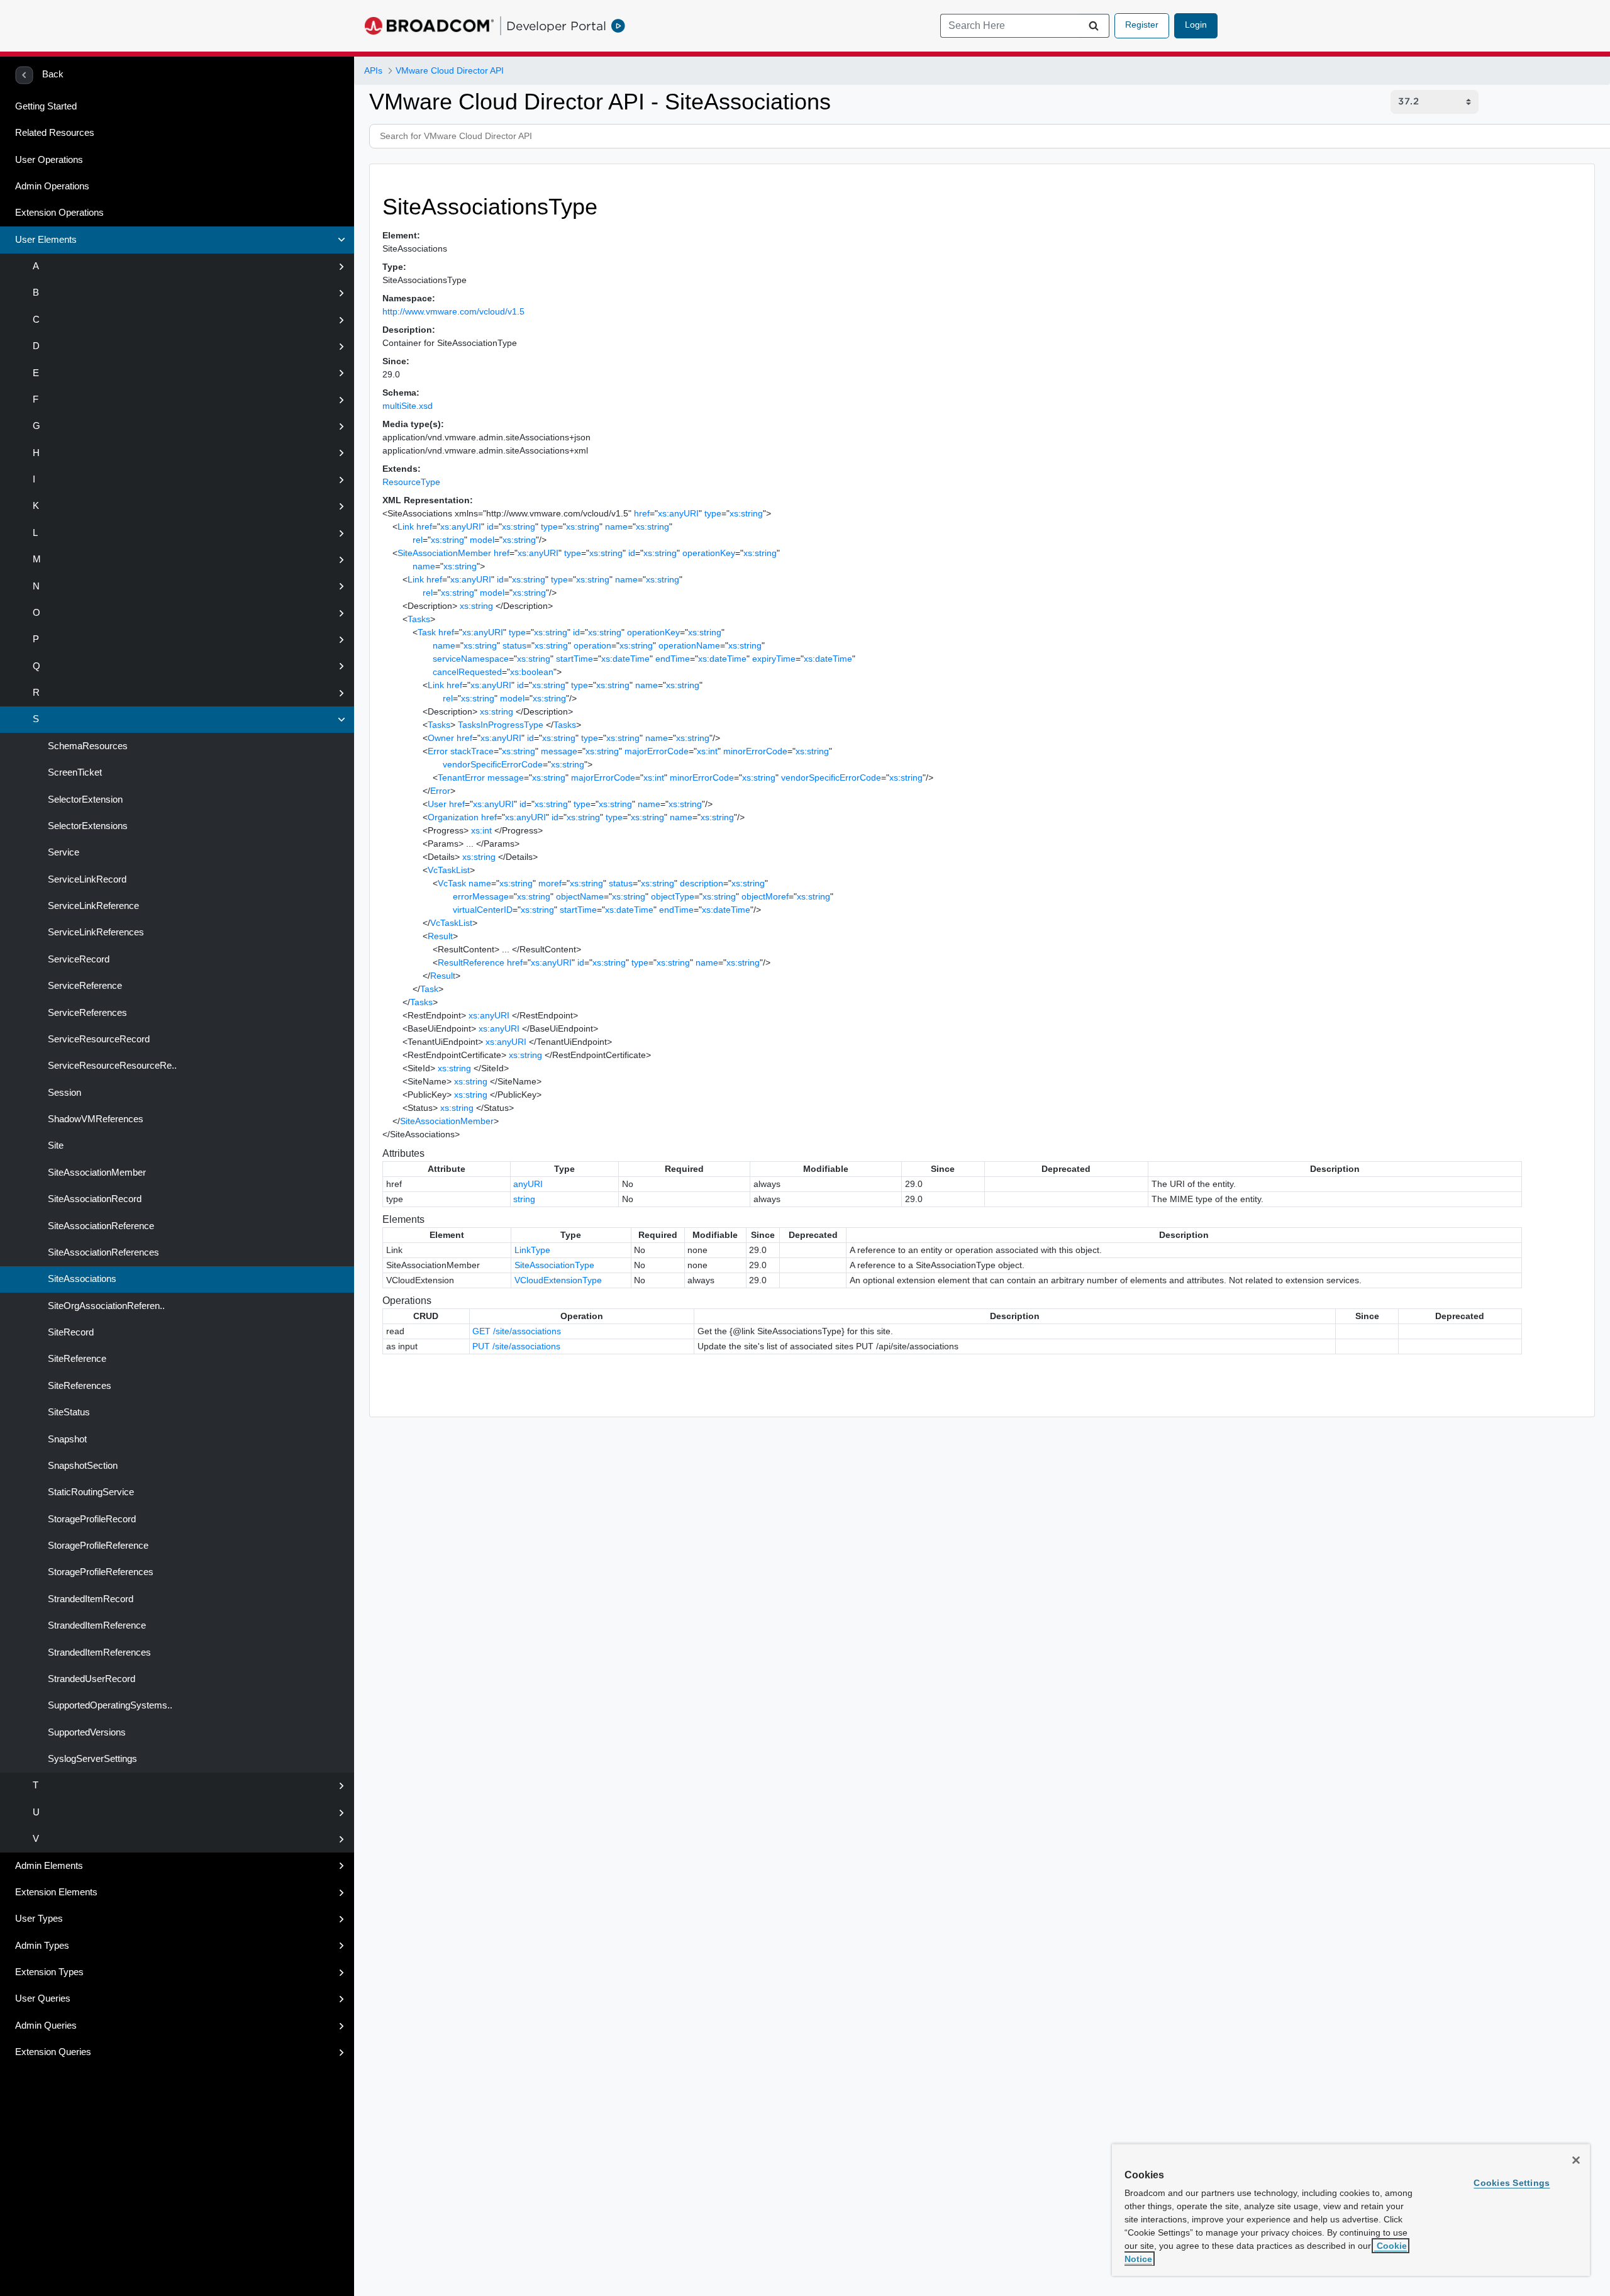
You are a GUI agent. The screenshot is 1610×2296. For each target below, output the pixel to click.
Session (63, 1093)
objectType (673, 896)
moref (550, 883)
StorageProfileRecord (91, 1519)
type (713, 513)
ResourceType (411, 482)
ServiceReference (84, 986)
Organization (453, 817)
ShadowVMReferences (94, 1119)
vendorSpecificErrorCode (493, 764)
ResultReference (471, 962)
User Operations (49, 160)
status (514, 645)
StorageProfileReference (97, 1546)
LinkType (532, 1250)
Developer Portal (556, 26)
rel (418, 540)
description (702, 883)
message (559, 751)
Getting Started (46, 106)
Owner (441, 738)
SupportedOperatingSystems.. (109, 1705)
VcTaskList (449, 870)
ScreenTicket (74, 772)
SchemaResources (86, 746)
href (642, 513)
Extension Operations (59, 213)
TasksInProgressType (501, 725)
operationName (689, 645)
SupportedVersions (86, 1732)
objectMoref (765, 896)
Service (62, 852)
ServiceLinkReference (92, 906)
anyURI (528, 1184)
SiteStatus (68, 1412)
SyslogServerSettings (91, 1759)
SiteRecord (69, 1332)
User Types (39, 1919)
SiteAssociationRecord (93, 1199)
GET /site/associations (517, 1331)
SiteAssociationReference (100, 1226)
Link (406, 527)
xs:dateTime (625, 659)
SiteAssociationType (554, 1265)
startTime (575, 659)
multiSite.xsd (408, 406)
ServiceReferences (86, 1013)
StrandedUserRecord (90, 1679)
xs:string (746, 513)
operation (592, 645)
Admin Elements (49, 1866)
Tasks (419, 619)
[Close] (1576, 2160)
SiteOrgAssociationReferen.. (105, 1306)
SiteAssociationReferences (102, 1252)
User (437, 804)
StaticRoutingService (90, 1492)
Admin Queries (46, 2026)
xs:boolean (532, 672)
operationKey (709, 553)
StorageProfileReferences (99, 1572)
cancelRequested (467, 672)
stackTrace (472, 751)
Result (440, 936)
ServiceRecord (77, 959)
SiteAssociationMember (96, 1173)
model (482, 540)
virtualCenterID (483, 910)
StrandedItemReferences (98, 1652)
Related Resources (55, 133)
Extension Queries (53, 2052)
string (524, 1199)
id (490, 527)
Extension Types (49, 1972)
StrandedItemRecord (89, 1599)
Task (427, 632)
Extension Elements (56, 1892)
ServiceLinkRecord (86, 879)
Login (1196, 25)
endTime (673, 659)
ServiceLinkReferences (95, 932)
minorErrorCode (755, 751)
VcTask (452, 883)
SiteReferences (78, 1386)
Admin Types (42, 1946)
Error (438, 751)
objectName (580, 896)
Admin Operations (52, 186)
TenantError (461, 777)
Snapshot (66, 1439)
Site (54, 1145)
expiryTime (774, 659)
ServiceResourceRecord (97, 1039)
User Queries (43, 1998)
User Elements (46, 240)
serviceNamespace (471, 659)
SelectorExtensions (86, 826)
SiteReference (76, 1359)
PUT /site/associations (516, 1346)
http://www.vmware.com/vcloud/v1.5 (453, 311)
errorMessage (481, 896)
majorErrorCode (657, 751)
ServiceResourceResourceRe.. (111, 1066)
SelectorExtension (84, 800)
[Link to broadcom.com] (429, 26)
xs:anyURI (678, 513)
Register (1142, 25)
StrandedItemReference (96, 1625)
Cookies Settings (1512, 2183)
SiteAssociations (81, 1279)
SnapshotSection (81, 1466)
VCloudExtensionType (558, 1280)
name (616, 527)
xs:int (707, 751)
